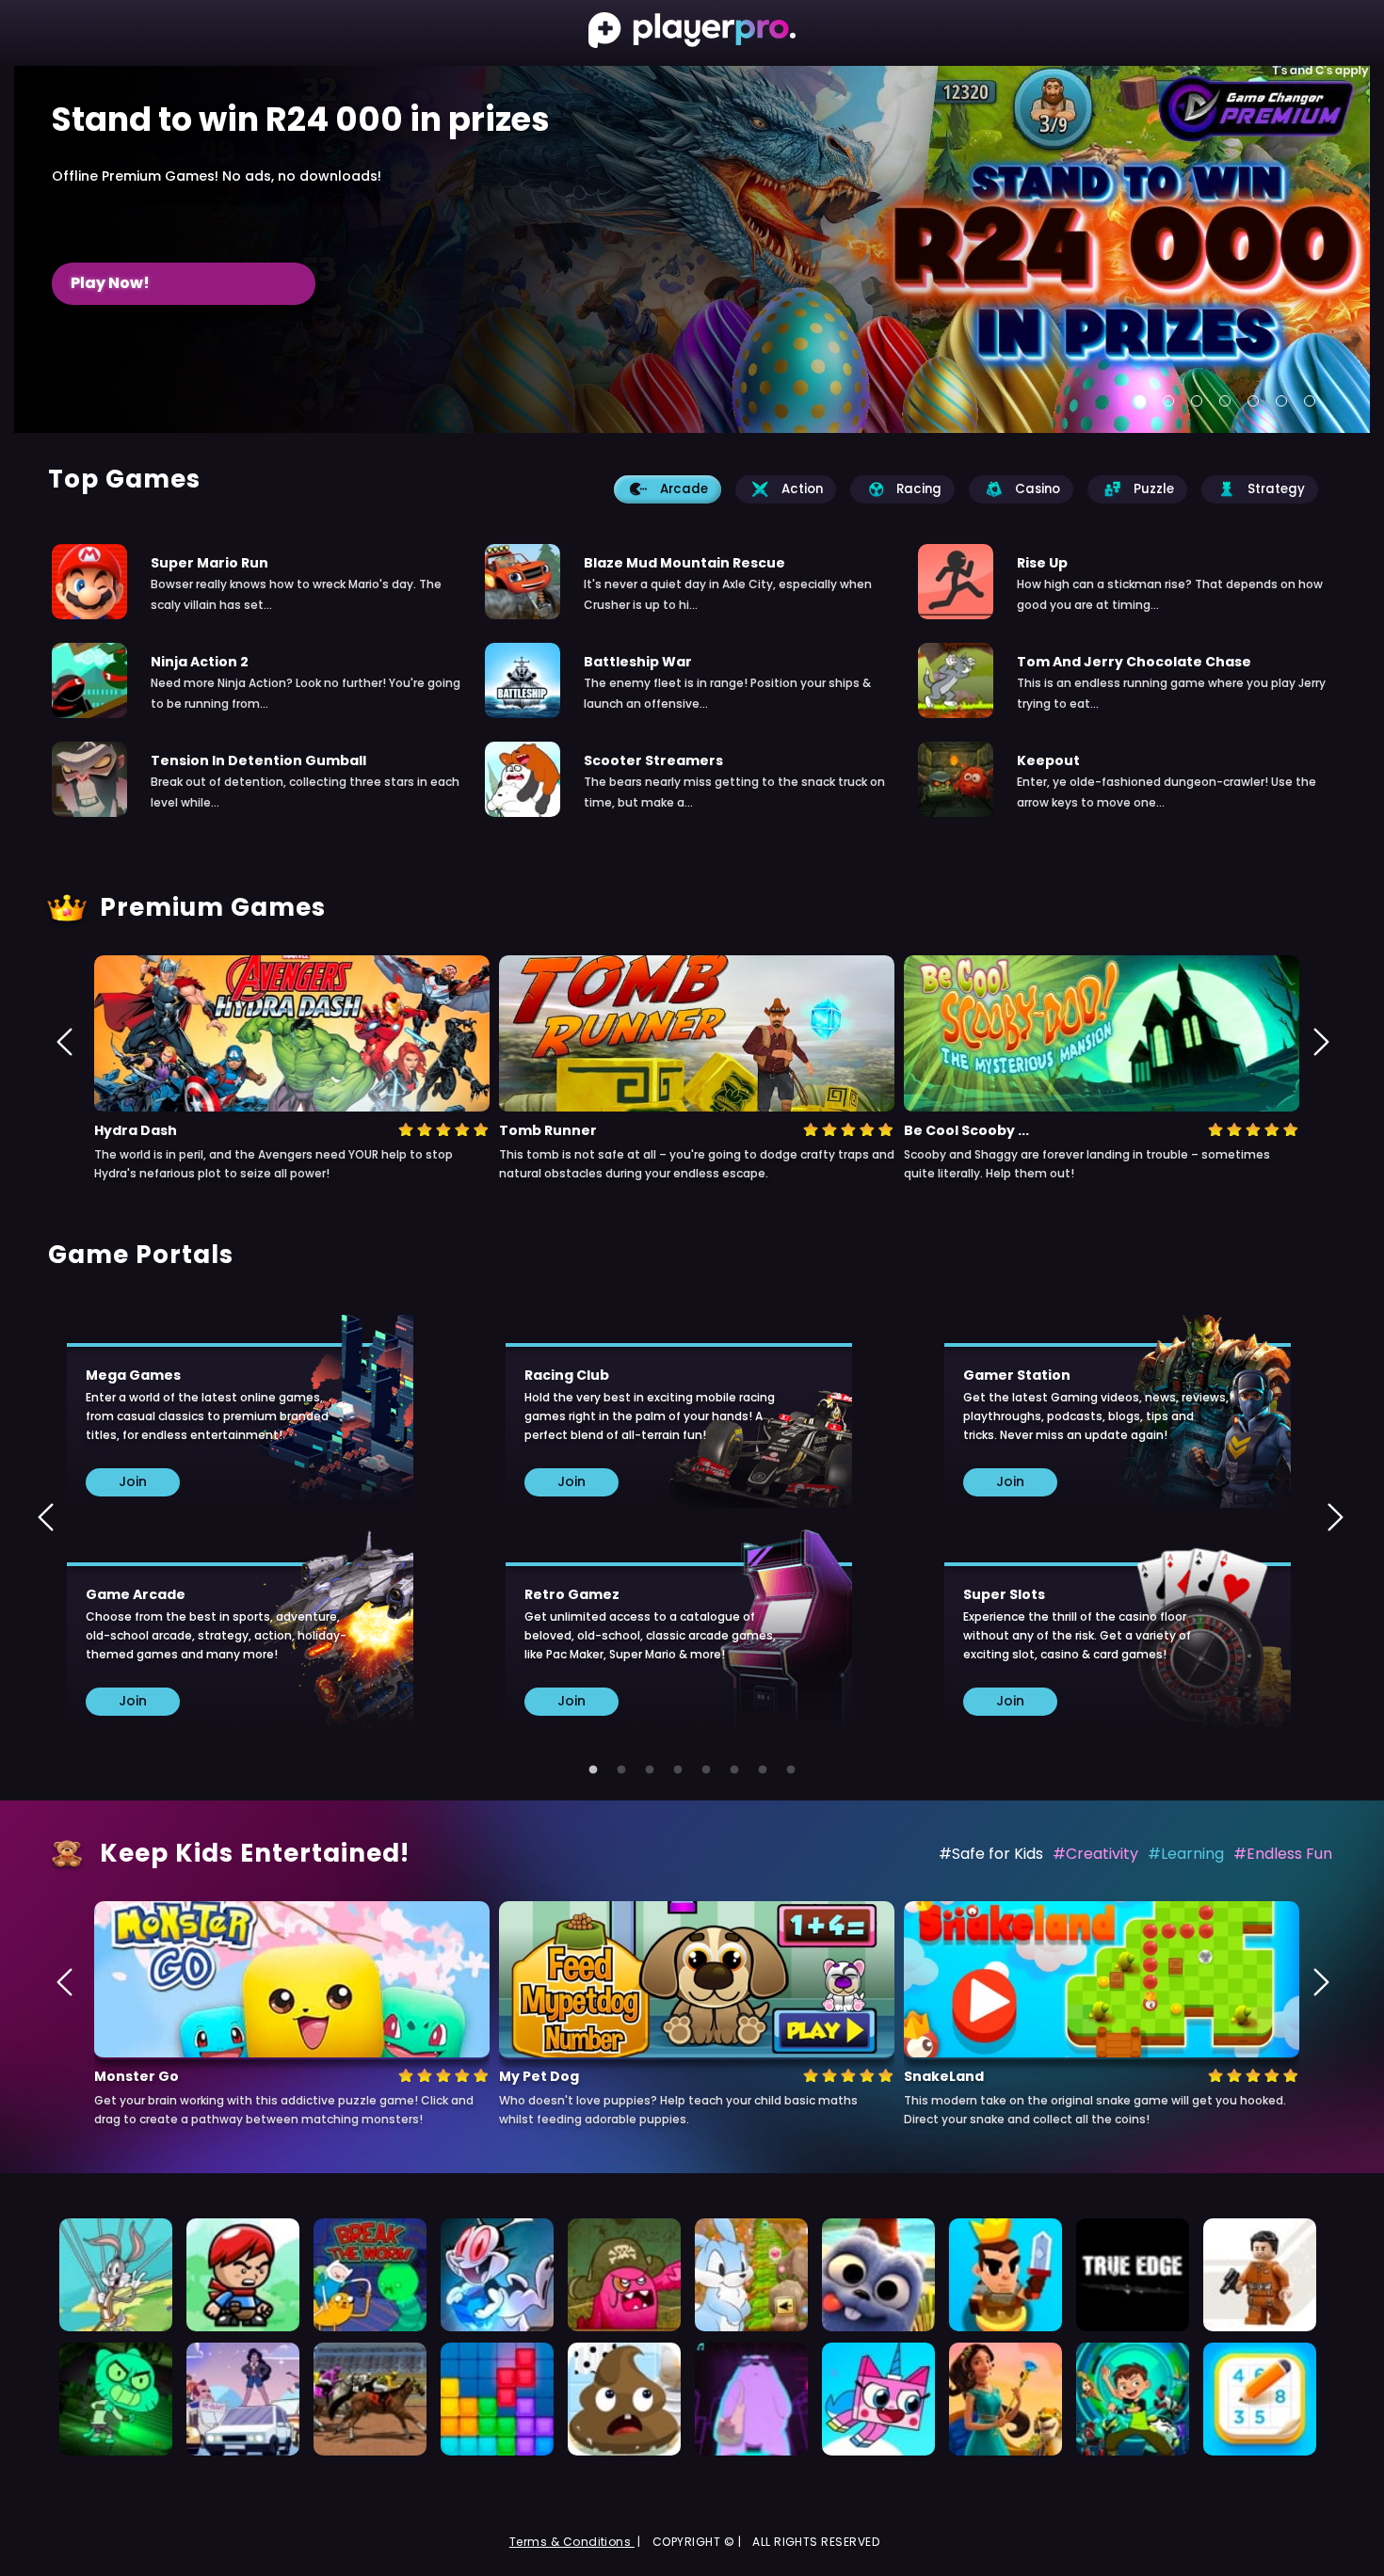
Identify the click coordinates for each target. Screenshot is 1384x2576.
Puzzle (1154, 489)
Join (133, 1481)
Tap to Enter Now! (142, 283)
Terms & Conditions (572, 2542)
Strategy (1276, 489)
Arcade (684, 489)
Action (802, 489)
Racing (919, 489)
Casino (1038, 489)
